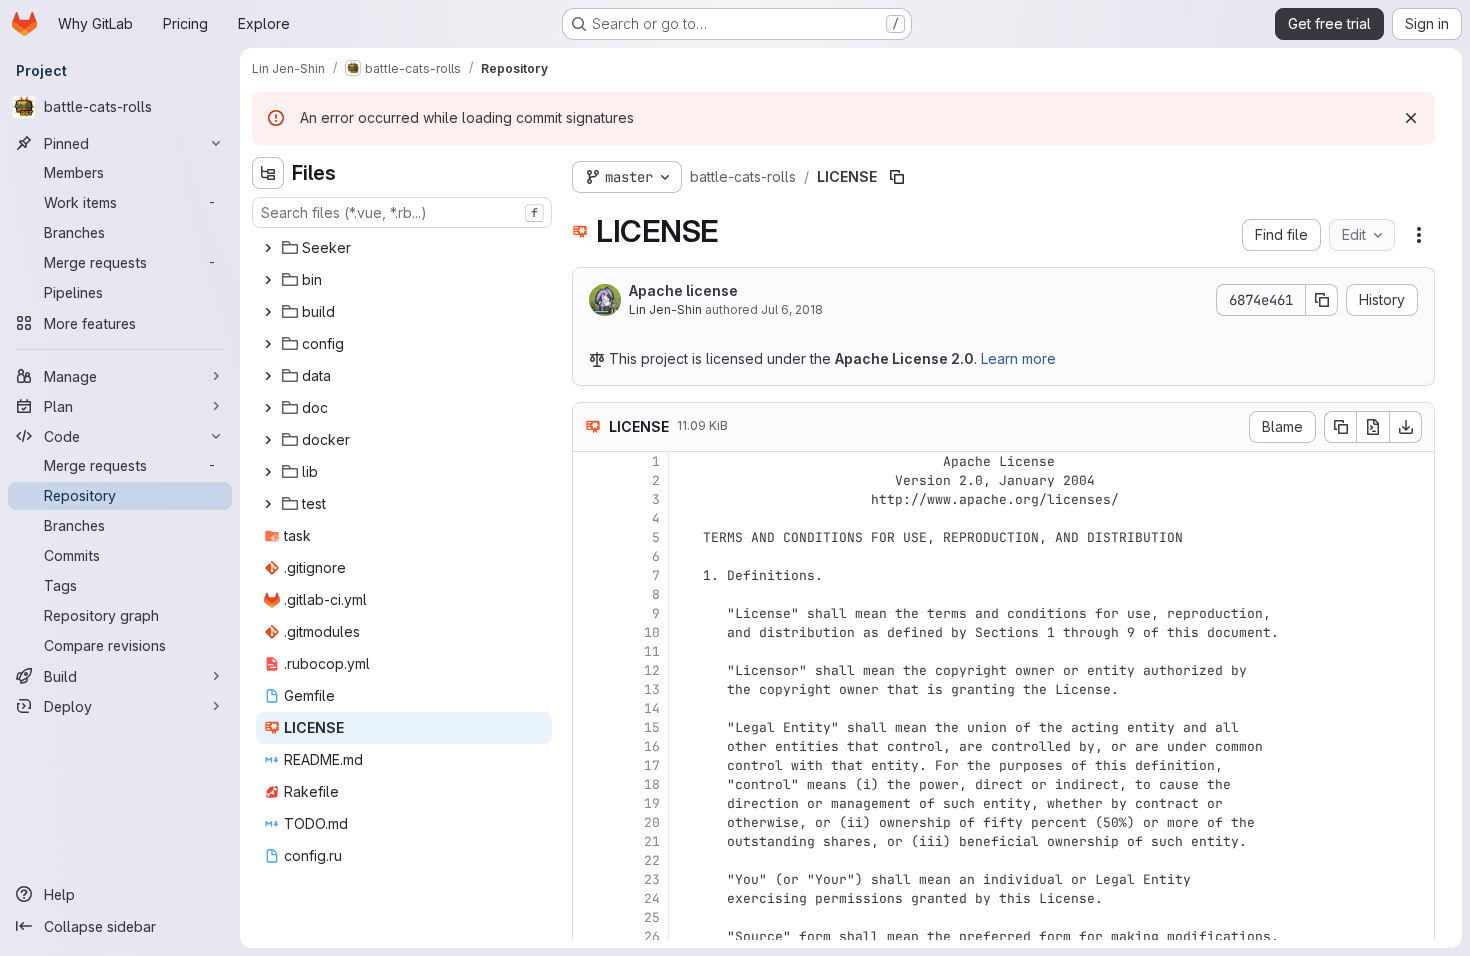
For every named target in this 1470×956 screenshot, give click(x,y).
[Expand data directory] (268, 376)
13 (652, 689)
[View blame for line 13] (590, 689)
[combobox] (402, 212)
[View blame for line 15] (590, 727)
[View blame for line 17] (590, 765)
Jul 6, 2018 (792, 309)
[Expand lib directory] (268, 472)
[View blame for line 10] (590, 632)
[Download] (1406, 427)
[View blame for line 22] (590, 860)
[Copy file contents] (1340, 427)
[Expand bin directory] (268, 280)
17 (652, 765)
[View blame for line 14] (590, 708)
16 (652, 746)
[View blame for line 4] (590, 518)
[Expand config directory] (268, 344)
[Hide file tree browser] (268, 173)
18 (652, 784)
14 (652, 708)
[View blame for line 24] (590, 898)
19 (652, 803)
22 (652, 860)
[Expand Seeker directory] (268, 248)
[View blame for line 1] (590, 461)
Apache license (683, 290)
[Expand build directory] (268, 312)
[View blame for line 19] (590, 803)
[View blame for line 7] (590, 575)
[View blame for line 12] (590, 670)
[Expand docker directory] (268, 440)
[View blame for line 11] (590, 651)
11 (652, 651)
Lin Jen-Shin (665, 309)
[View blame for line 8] (590, 594)
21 (652, 841)
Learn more (1018, 358)
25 (652, 917)
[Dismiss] (1411, 118)
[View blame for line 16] (590, 746)
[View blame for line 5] (590, 537)
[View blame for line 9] (590, 613)
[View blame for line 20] (590, 822)
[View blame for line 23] (590, 879)
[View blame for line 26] (590, 936)
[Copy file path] (897, 177)
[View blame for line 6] (590, 556)
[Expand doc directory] (268, 408)
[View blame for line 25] (590, 917)
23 (652, 879)
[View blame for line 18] (590, 784)
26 (652, 936)
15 (652, 727)
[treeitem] (404, 248)
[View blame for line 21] (590, 841)
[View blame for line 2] (590, 480)
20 (652, 822)
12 (652, 670)
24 (652, 898)
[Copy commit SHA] (1322, 300)
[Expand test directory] (268, 504)
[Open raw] (1373, 427)
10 (652, 632)
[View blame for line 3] (590, 499)
